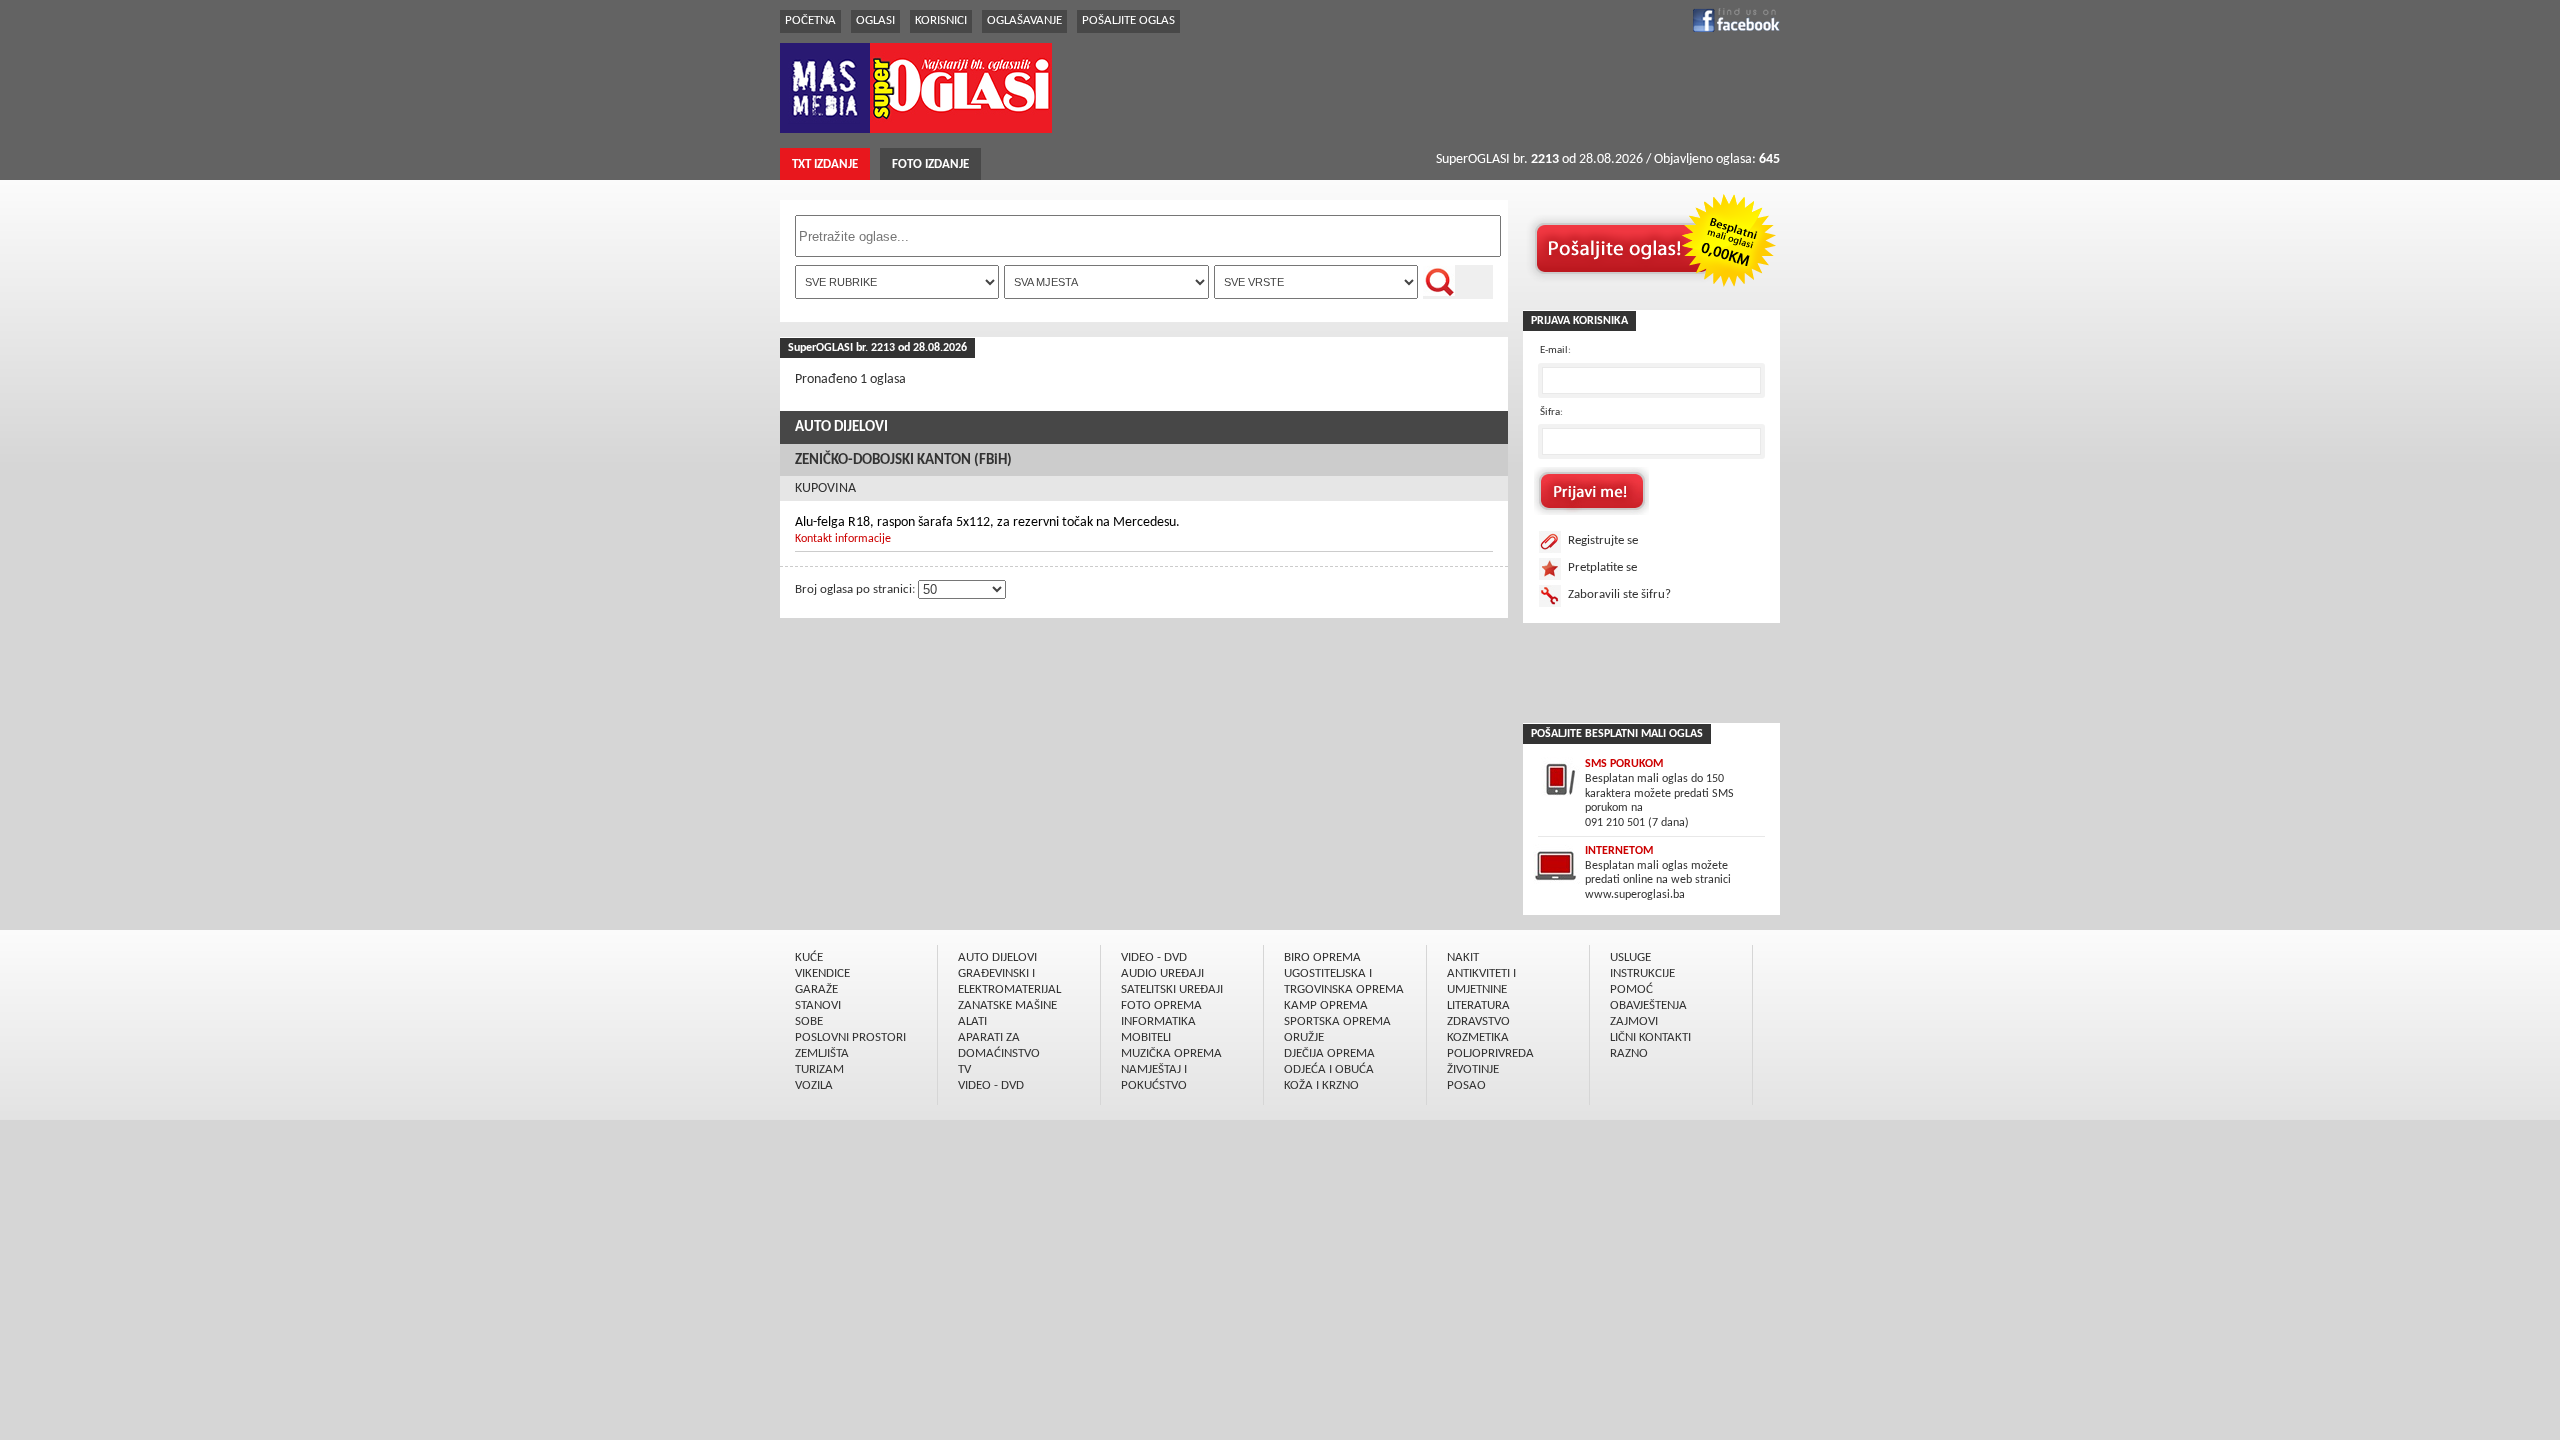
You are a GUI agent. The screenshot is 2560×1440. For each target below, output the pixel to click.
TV (964, 1069)
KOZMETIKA (1478, 1037)
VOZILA (814, 1085)
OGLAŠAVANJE (1024, 20)
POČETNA (810, 20)
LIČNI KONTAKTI (1650, 1037)
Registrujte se (1603, 540)
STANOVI (818, 1005)
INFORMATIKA (1158, 1021)
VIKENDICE (822, 973)
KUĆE (809, 957)
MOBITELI (1146, 1037)
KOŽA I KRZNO (1321, 1085)
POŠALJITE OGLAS (1128, 20)
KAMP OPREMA (1326, 1005)
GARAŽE (816, 989)
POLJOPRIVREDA (1490, 1053)
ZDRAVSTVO (1478, 1021)
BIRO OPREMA (1322, 957)
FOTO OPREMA (1161, 1005)
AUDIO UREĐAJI (1162, 973)
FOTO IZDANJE (930, 164)
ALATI (972, 1021)
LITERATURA (1478, 1005)
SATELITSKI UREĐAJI (1172, 989)
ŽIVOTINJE (1473, 1069)
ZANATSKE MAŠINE (1007, 1005)
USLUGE (1630, 957)
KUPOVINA (825, 488)
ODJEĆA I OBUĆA (1329, 1069)
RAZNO (1629, 1053)
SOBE (809, 1021)
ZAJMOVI (1634, 1021)
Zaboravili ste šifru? (1619, 594)
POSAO (1466, 1085)
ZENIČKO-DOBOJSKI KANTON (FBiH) (903, 460)
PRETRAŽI (1458, 282)
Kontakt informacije (843, 539)
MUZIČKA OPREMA (1171, 1053)
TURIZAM (819, 1069)
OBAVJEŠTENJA (1648, 1005)
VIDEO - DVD (991, 1085)
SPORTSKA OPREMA (1337, 1021)
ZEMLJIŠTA (822, 1053)
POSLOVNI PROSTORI (850, 1037)
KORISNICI (941, 20)
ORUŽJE (1304, 1037)
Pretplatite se (1602, 567)
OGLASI (875, 20)
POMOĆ (1631, 989)
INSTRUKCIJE (1642, 973)
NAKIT (1463, 957)
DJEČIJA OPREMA (1329, 1053)
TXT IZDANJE (825, 164)
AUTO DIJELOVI (841, 427)
